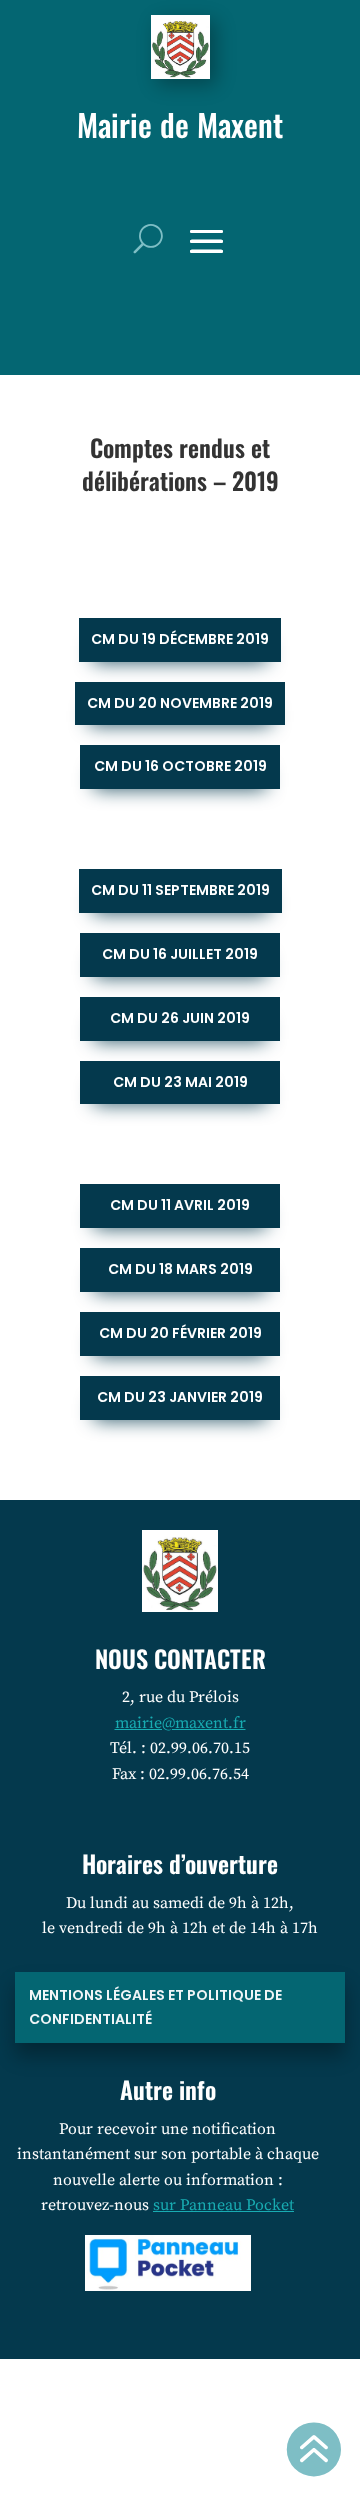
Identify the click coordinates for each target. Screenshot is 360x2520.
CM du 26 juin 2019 (180, 1018)
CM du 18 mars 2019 (180, 1269)
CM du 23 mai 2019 (180, 1082)
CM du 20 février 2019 (180, 1333)
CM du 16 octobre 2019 (180, 766)
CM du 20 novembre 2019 (180, 703)
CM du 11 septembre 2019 (180, 890)
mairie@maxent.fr (180, 1723)
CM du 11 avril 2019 (180, 1205)
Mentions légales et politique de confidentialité (155, 2007)
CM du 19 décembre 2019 (180, 639)
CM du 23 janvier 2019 (180, 1397)
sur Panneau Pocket (223, 2205)
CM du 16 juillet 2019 (180, 954)
